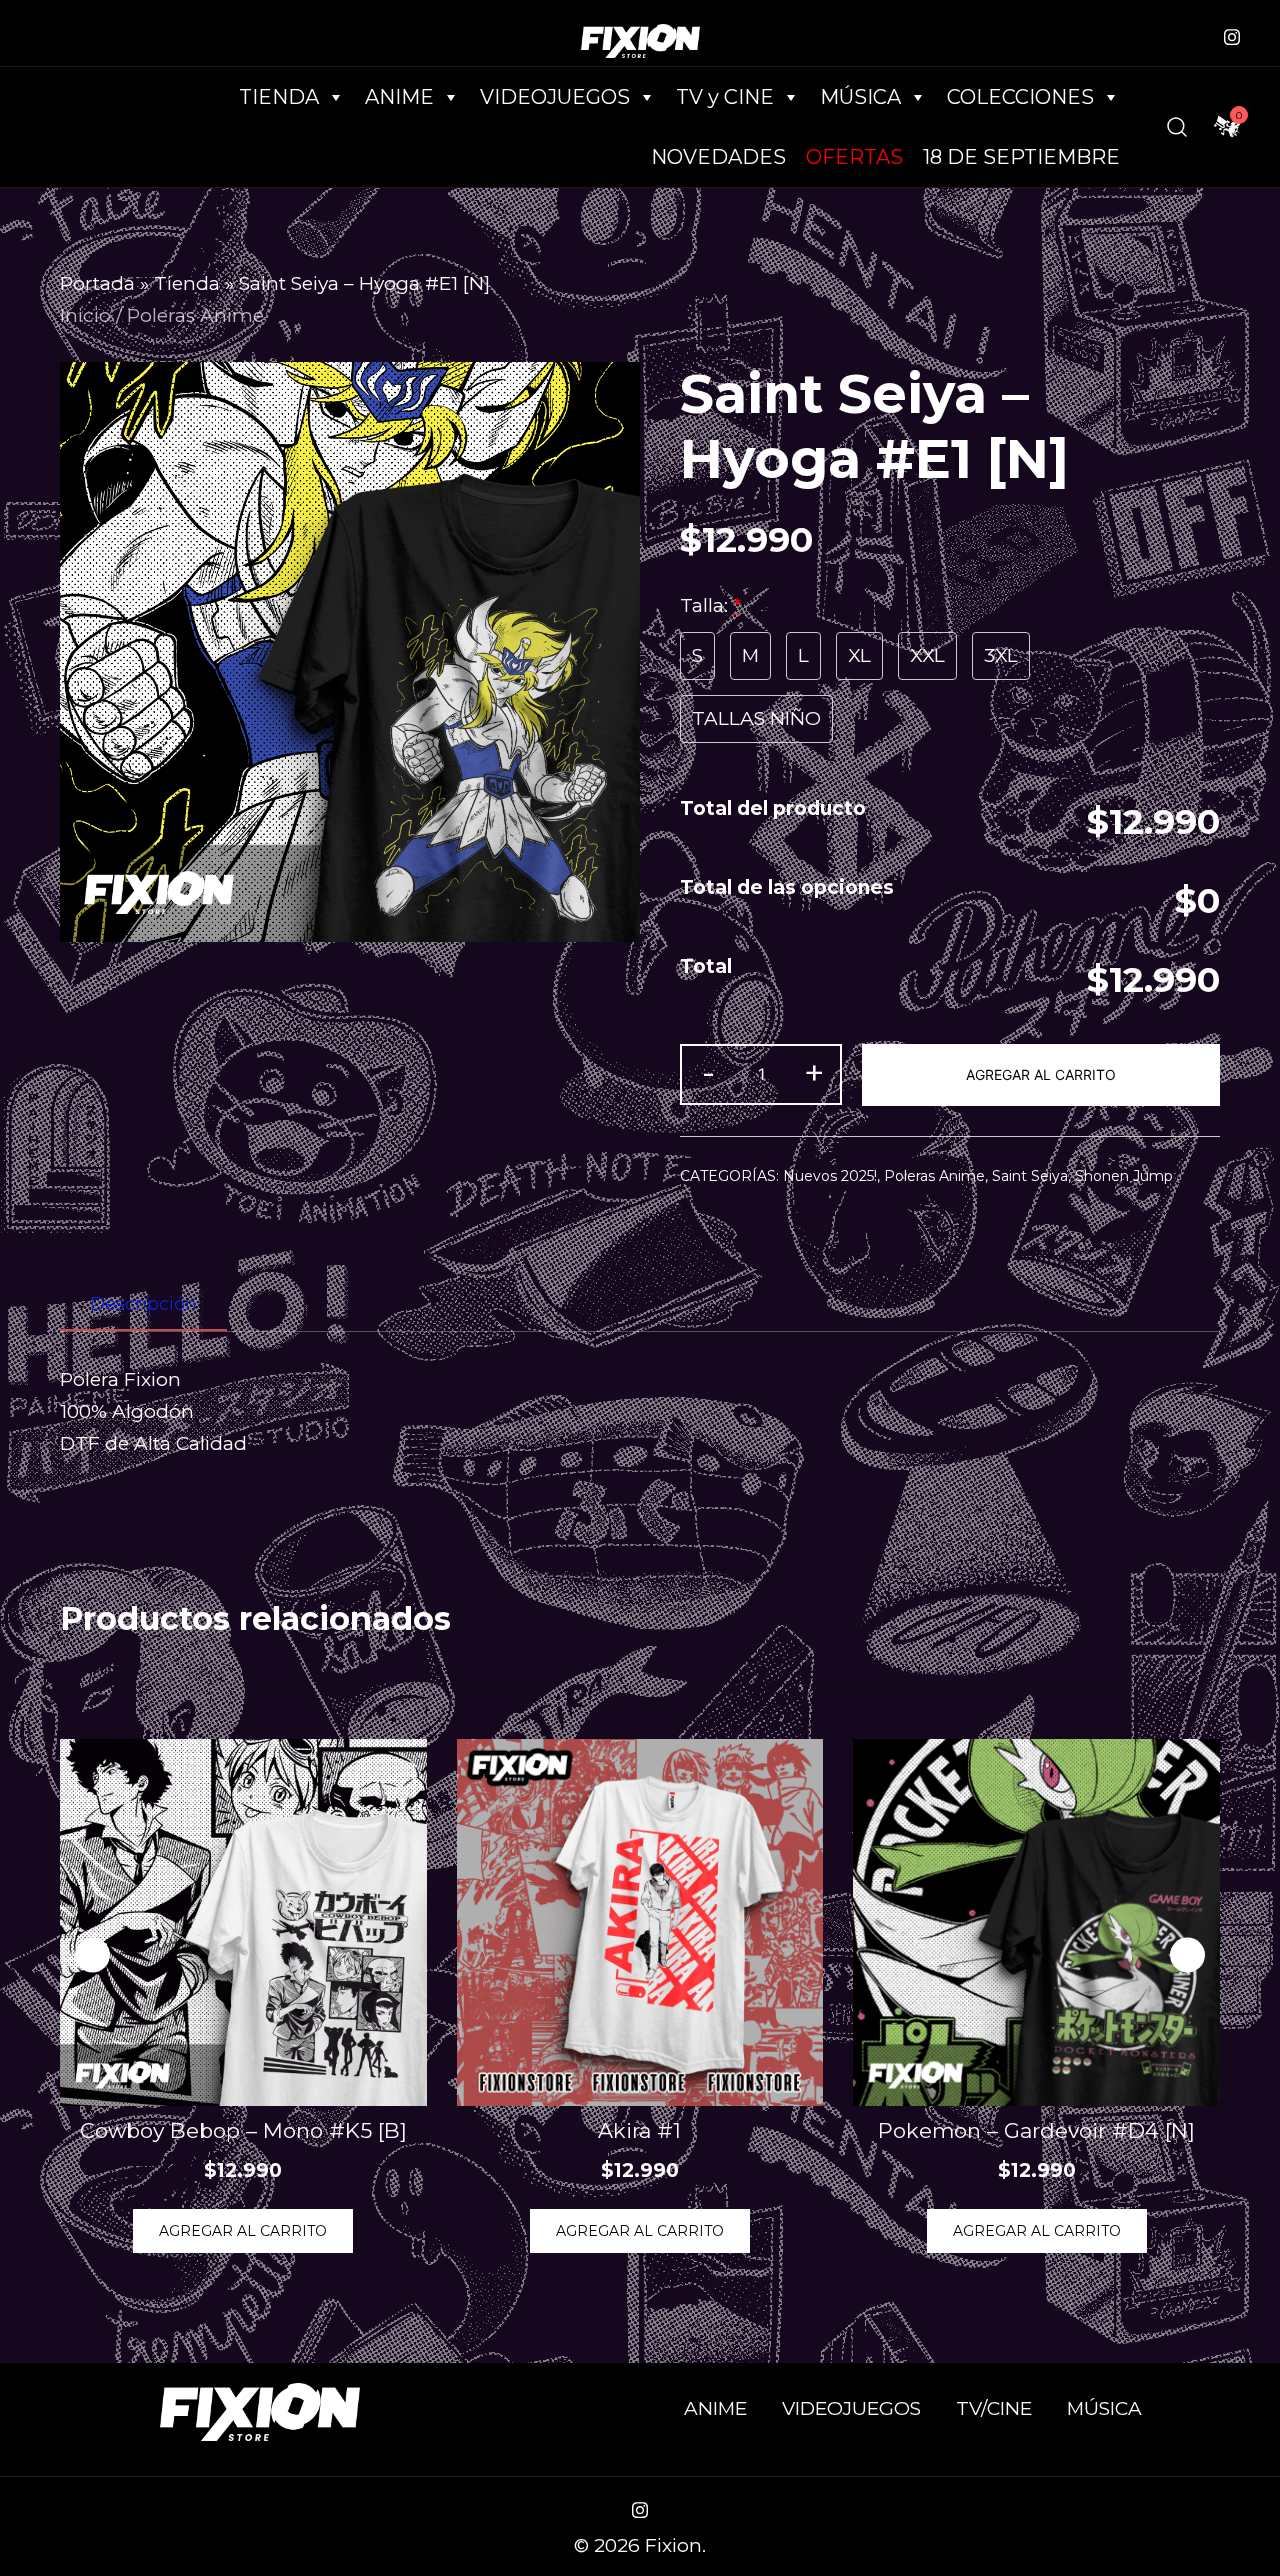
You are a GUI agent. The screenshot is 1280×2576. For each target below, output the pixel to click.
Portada (97, 283)
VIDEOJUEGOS (851, 2408)
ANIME (715, 2408)
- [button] (708, 1072)
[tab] (143, 1305)
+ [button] (814, 1072)
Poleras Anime (195, 315)
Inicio (85, 315)
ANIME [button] (399, 97)
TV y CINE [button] (725, 97)
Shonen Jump (1124, 1176)
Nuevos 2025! (830, 1176)
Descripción (143, 1304)
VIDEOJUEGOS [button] (555, 97)
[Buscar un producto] (1177, 127)
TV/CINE (994, 2408)
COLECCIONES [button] (1020, 97)
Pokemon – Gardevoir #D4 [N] (1036, 2130)
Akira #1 (639, 2130)
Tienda (187, 283)
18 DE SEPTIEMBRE (1021, 157)
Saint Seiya (1030, 1176)
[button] (1187, 1955)
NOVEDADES (718, 157)
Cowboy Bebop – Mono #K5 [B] (243, 2130)
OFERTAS (854, 157)
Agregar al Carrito (1041, 1074)
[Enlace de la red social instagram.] (1232, 34)
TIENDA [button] (279, 97)
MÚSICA (860, 97)
